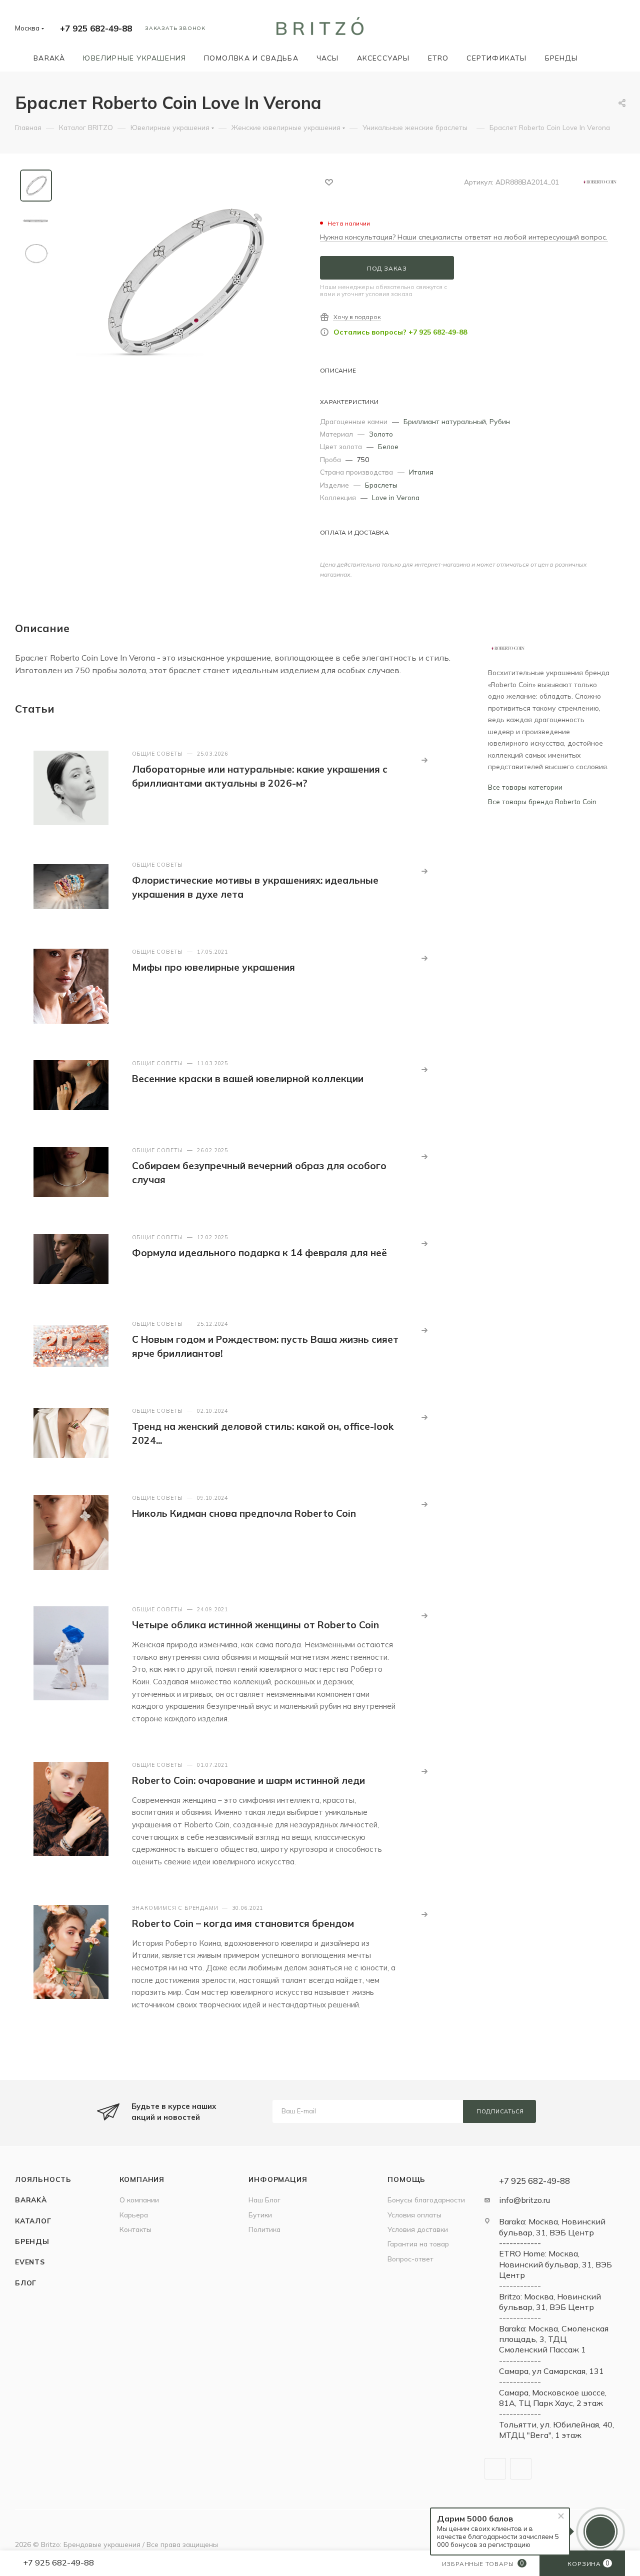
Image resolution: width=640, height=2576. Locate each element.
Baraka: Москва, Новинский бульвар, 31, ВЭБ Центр (552, 2227)
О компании (139, 2200)
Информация (278, 2179)
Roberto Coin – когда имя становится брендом (243, 1923)
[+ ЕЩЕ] (601, 58)
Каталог (33, 2221)
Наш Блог (264, 2200)
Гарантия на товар (418, 2244)
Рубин (500, 421)
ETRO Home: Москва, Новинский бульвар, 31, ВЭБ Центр (555, 2264)
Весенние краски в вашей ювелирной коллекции (248, 1079)
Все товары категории (525, 787)
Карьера (134, 2215)
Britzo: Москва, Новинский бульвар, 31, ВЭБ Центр (550, 2302)
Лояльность (43, 2179)
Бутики (260, 2215)
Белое (388, 446)
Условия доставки (418, 2229)
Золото (381, 434)
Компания (142, 2179)
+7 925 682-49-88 (96, 28)
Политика (264, 2229)
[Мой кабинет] (620, 30)
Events (30, 2262)
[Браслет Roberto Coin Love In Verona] (182, 282)
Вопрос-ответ (410, 2259)
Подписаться (500, 2111)
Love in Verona (396, 497)
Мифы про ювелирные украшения (213, 967)
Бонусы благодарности (426, 2200)
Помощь (406, 2179)
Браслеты (381, 485)
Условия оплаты (414, 2215)
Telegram (495, 2469)
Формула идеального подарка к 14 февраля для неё (259, 1253)
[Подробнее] (424, 760)
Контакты (135, 2229)
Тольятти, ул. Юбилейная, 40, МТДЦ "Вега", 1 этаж (556, 2430)
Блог (26, 2283)
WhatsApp (521, 2469)
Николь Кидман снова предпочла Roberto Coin (244, 1513)
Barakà (31, 2200)
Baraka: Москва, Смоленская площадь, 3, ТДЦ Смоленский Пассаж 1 (554, 2339)
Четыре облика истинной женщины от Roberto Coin (255, 1625)
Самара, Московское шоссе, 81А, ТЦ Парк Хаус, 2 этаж (553, 2398)
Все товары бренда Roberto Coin (542, 801)
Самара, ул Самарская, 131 (551, 2371)
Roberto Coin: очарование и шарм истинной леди (248, 1780)
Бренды (32, 2241)
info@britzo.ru (524, 2200)
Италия (421, 472)
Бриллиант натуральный (445, 421)
